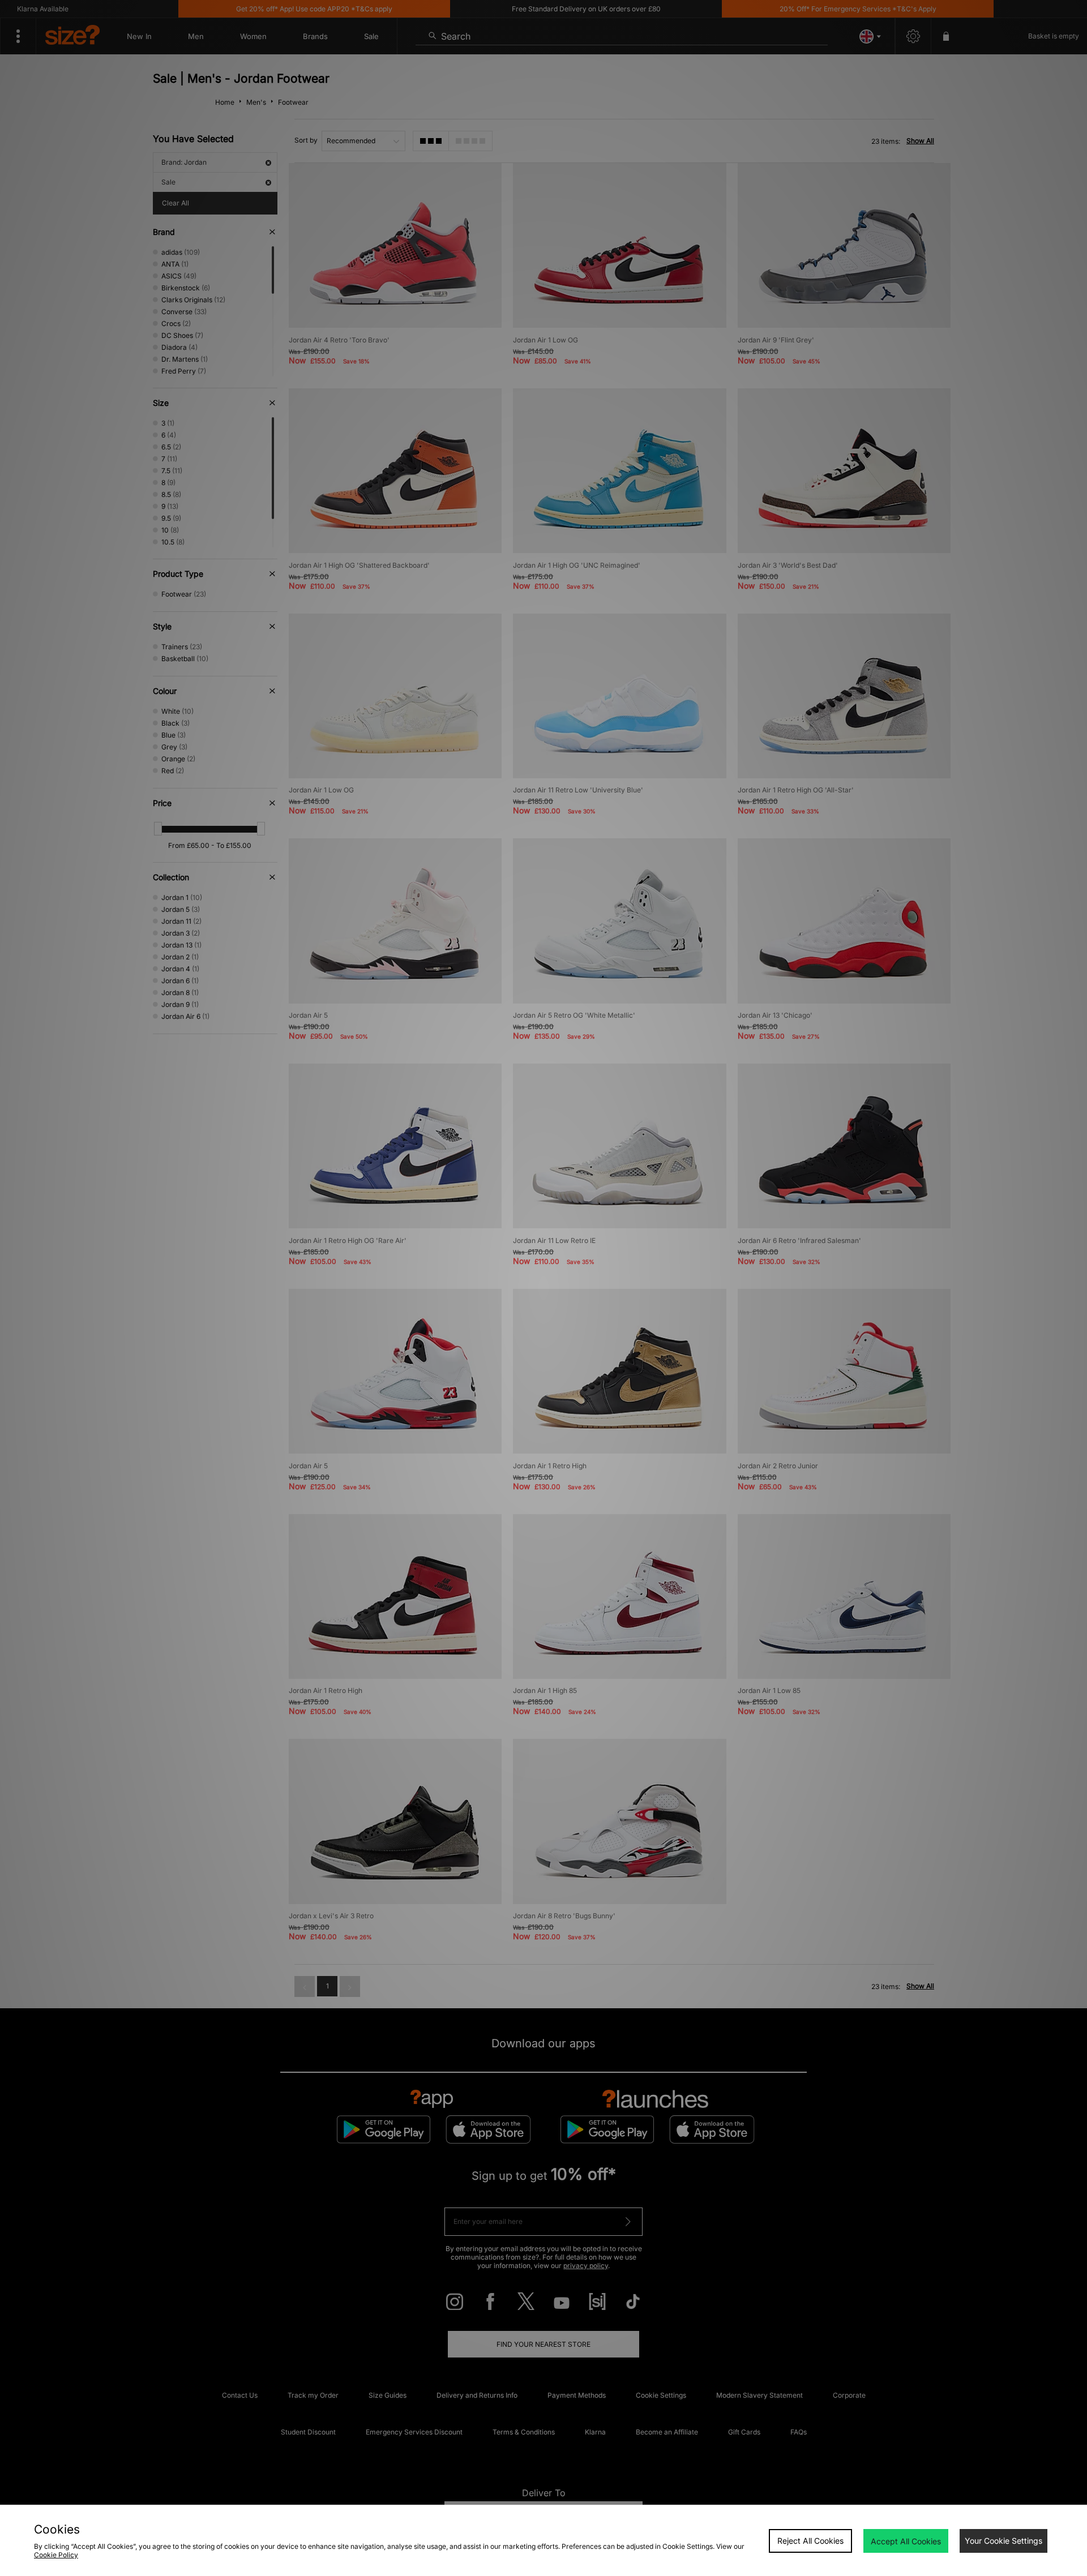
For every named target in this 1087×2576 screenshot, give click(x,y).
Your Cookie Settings (1003, 2541)
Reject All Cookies (810, 2541)
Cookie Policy (56, 2555)
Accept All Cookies (906, 2541)
